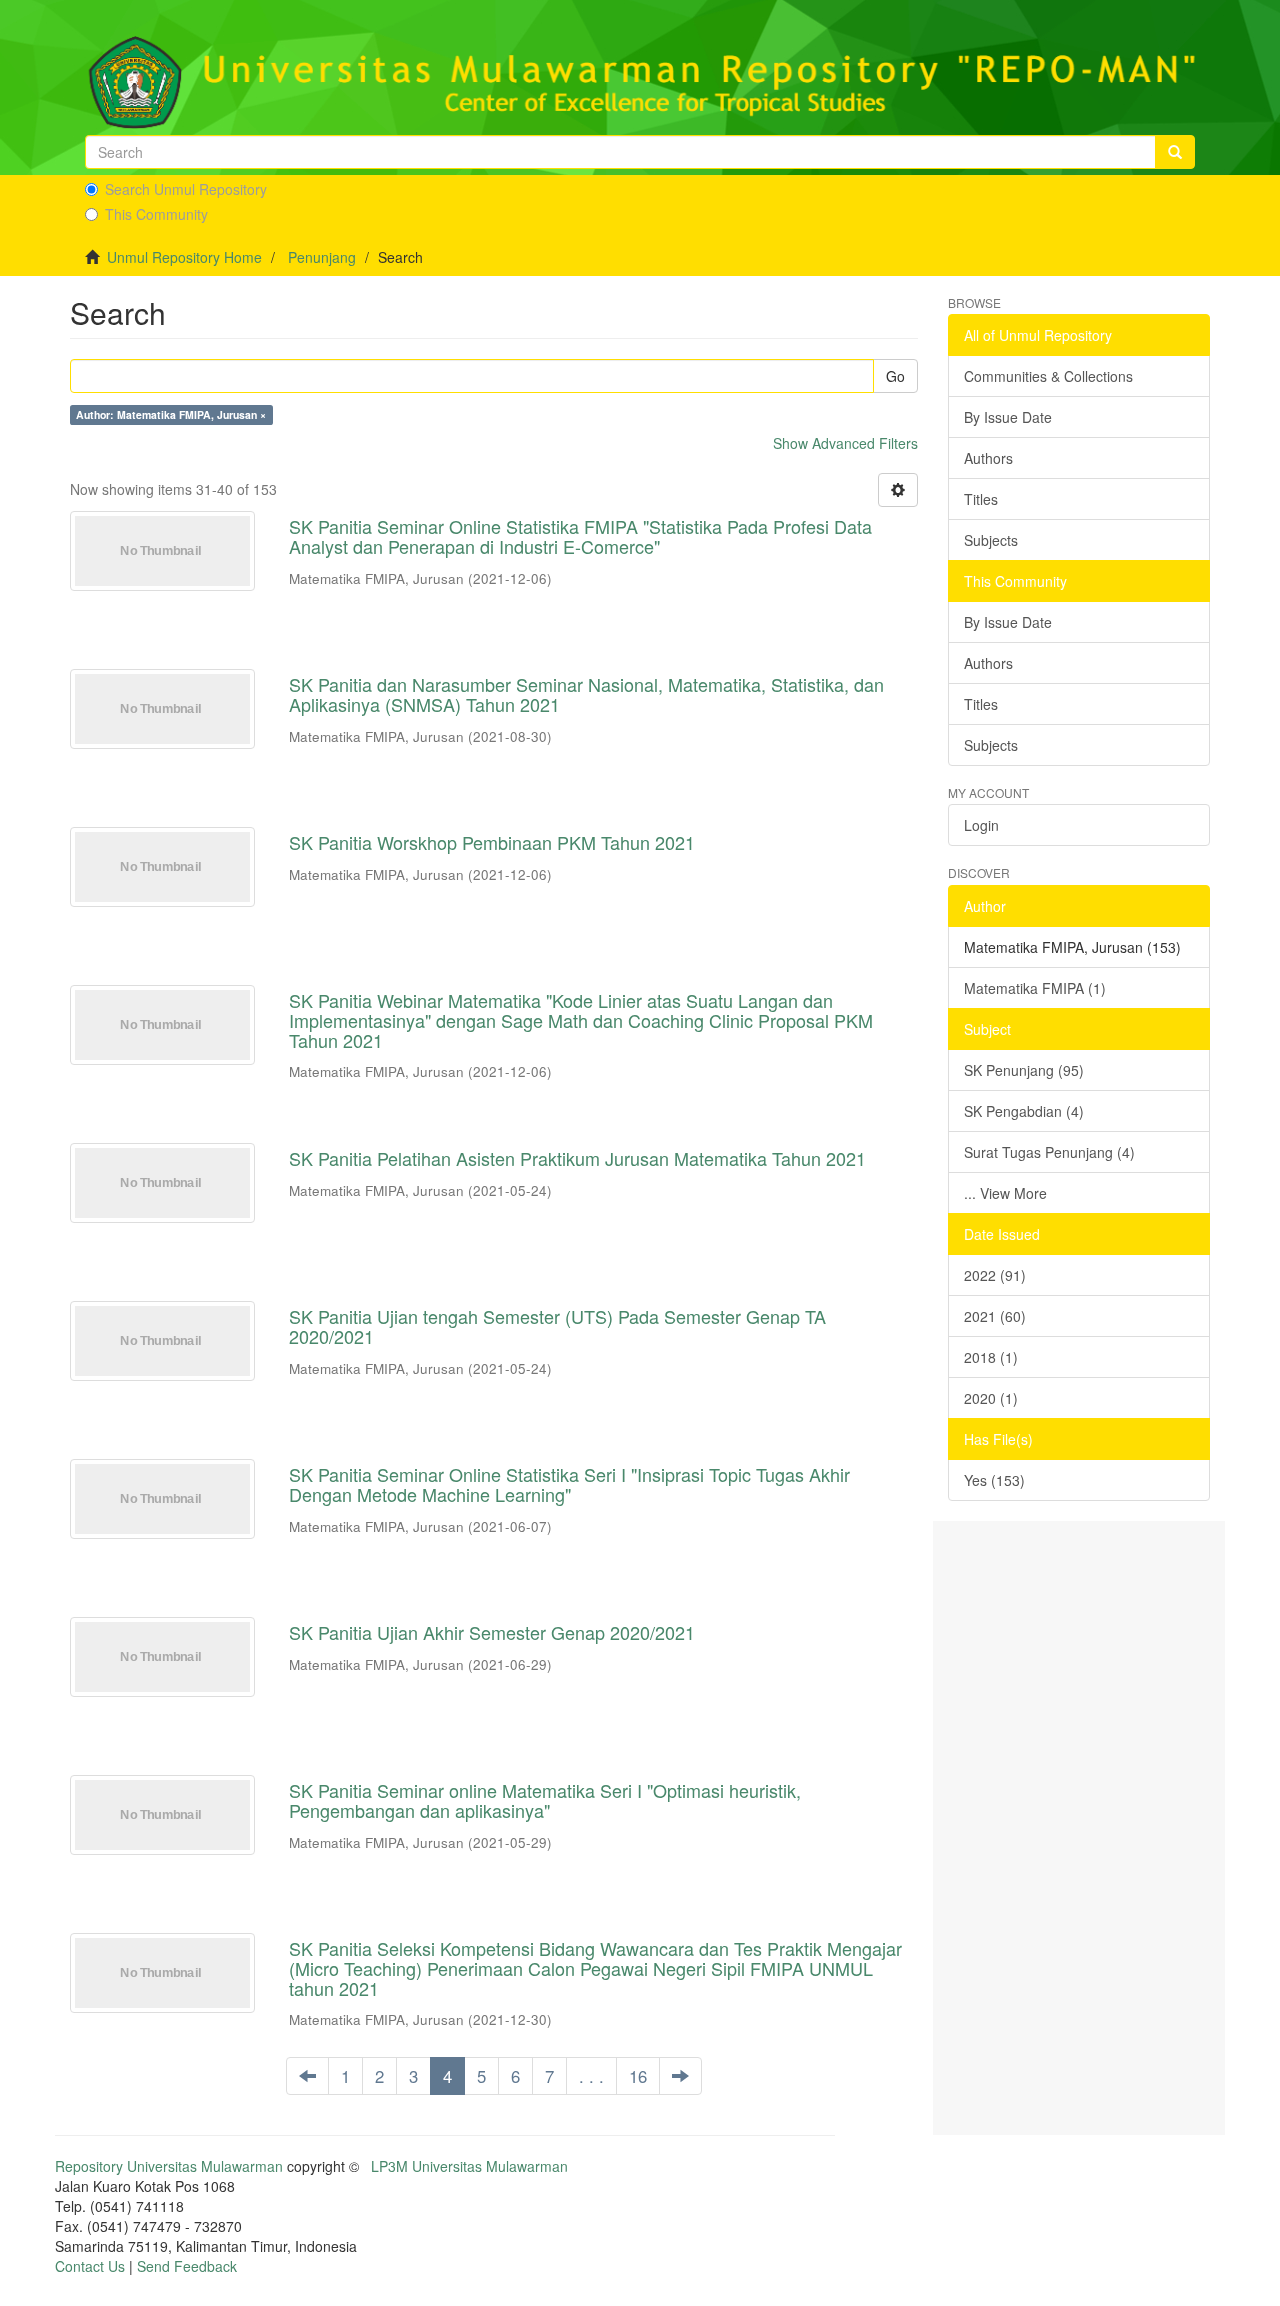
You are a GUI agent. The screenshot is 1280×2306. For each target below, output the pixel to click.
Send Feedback (187, 2266)
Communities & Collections (1048, 376)
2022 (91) (995, 1275)
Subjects (991, 540)
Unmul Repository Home (184, 257)
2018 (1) (991, 1357)
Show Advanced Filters (845, 443)
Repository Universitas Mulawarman (169, 2166)
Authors (988, 458)
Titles (981, 499)
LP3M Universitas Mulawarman (469, 2166)
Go (895, 376)
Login (981, 825)
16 (638, 2076)
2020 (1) (991, 1398)
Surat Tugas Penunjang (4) (1049, 1152)
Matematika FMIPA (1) (1035, 988)
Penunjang (322, 257)
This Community (156, 214)
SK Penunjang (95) (1024, 1070)
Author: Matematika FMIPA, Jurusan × (171, 414)
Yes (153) (994, 1480)
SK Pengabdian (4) (1024, 1111)
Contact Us (90, 2266)
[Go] (1175, 152)
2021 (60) (995, 1316)
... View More (1005, 1193)
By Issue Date (1008, 417)
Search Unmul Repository (186, 189)
